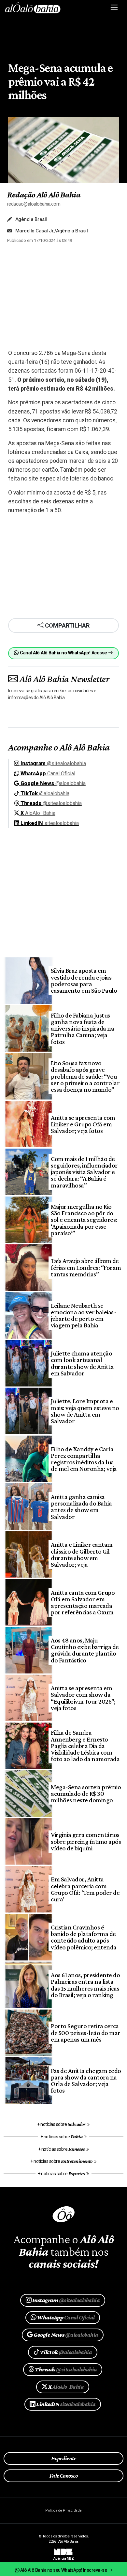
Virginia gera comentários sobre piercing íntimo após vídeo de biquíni (86, 1841)
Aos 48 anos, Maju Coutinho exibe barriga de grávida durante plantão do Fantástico (85, 1650)
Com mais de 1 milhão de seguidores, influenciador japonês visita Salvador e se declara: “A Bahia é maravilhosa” (84, 1172)
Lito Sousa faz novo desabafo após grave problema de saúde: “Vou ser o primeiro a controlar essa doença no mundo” (85, 1076)
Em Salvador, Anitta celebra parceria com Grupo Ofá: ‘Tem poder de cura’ (85, 1889)
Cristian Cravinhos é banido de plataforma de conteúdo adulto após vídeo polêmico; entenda (84, 1937)
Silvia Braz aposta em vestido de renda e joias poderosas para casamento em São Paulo (84, 980)
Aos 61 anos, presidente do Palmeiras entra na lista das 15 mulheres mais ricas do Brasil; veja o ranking (85, 1985)
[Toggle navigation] (114, 8)
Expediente (64, 2458)
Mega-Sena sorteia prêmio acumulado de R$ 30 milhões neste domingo (86, 1794)
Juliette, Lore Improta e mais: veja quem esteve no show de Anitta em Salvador (85, 1411)
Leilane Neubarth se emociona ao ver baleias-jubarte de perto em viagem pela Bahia (83, 1315)
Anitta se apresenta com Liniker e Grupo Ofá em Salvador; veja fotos (83, 1124)
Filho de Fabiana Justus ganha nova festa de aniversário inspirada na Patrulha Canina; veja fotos (82, 1028)
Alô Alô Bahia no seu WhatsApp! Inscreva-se (63, 2570)
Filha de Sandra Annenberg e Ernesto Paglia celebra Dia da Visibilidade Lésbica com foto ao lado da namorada (85, 1746)
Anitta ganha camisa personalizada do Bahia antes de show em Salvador (81, 1507)
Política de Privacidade (63, 2510)
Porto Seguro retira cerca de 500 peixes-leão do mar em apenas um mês (85, 2033)
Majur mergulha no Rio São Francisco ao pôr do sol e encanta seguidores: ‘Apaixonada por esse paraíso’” (84, 1220)
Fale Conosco (64, 2476)
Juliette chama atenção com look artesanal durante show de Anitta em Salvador (82, 1363)
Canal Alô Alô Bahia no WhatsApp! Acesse (63, 653)
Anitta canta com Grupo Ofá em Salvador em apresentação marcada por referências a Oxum (83, 1602)
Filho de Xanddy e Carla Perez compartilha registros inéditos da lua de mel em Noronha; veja (84, 1459)
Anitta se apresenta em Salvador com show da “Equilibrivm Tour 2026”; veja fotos (83, 1698)
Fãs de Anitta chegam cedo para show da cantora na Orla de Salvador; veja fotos (86, 2081)
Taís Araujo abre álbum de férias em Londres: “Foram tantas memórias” (86, 1267)
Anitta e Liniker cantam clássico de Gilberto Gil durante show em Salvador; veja (82, 1554)
